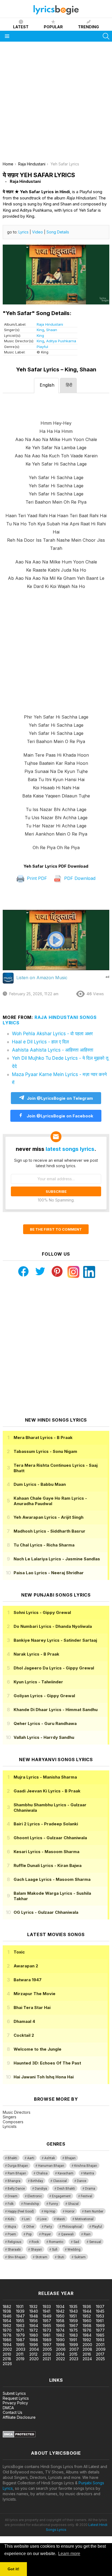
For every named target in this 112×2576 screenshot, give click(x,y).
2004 (34, 2349)
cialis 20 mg (10, 2276)
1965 (47, 2326)
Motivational (84, 2219)
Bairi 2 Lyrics (46, 1824)
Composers (13, 2122)
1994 (7, 2345)
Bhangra (14, 2181)
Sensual (95, 2242)
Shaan (52, 330)
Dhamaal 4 (24, 2021)
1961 (100, 2321)
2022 (60, 2359)
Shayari (36, 2250)
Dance (82, 2181)
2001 (100, 2345)
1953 (100, 2316)
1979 (20, 2335)
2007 (74, 2349)
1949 (47, 2316)
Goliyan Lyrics (44, 1696)
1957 (47, 2321)
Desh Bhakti (66, 2189)
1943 (74, 2311)
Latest (21, 27)
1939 (20, 2311)
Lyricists (10, 2126)
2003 (21, 2349)
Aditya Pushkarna (61, 341)
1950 (60, 2316)
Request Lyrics (16, 2398)
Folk (11, 2204)
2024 (87, 2359)
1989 (47, 2340)
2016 (87, 2354)
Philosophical (72, 2227)
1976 (87, 2330)
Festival (86, 2196)
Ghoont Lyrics (50, 1838)
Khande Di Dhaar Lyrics (56, 1710)
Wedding (74, 2250)
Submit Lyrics (14, 2393)
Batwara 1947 (28, 1980)
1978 (7, 2335)
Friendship (31, 2204)
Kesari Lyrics (46, 1852)
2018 (7, 2359)
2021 (47, 2359)
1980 (34, 2335)
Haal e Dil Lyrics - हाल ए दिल (40, 1042)
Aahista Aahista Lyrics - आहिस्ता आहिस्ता (53, 1050)
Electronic (35, 2196)
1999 (74, 2345)
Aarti (31, 2158)
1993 (100, 2340)
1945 (100, 2311)
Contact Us (13, 2412)
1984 (87, 2335)
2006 (61, 2349)
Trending (88, 27)
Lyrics (24, 232)
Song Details (58, 232)
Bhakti (12, 2158)
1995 (20, 2345)
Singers (10, 2117)
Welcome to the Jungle (38, 2049)
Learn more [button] (69, 2554)
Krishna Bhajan (86, 2166)
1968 (87, 2326)
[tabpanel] (56, 626)
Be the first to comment (56, 1229)
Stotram (41, 2257)
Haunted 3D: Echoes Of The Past (47, 2063)
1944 (87, 2311)
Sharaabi (14, 2250)
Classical (60, 2181)
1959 (74, 2321)
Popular (53, 27)
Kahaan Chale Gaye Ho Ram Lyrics (50, 1501)
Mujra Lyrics (45, 1777)
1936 (87, 2307)
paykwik (77, 2276)
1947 (20, 2316)
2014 (60, 2354)
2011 (20, 2354)
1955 (20, 2321)
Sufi (55, 2250)
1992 (87, 2340)
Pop (29, 2234)
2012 (33, 2354)
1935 (73, 2307)
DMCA (8, 2408)
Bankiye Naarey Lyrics (55, 1640)
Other (30, 2227)
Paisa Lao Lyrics (49, 1573)
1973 (47, 2330)
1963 (20, 2326)
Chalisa (42, 2173)
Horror (70, 2211)
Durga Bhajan (18, 2166)
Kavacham (66, 2173)
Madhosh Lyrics (49, 1531)
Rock (35, 2242)
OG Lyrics (46, 1912)
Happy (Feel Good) (21, 2211)
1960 (87, 2321)
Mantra (89, 2173)
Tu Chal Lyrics (44, 1545)
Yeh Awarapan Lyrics (49, 1517)
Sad (76, 2242)
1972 (34, 2330)
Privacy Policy (15, 2403)
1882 (7, 2307)
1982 (60, 2335)
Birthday (37, 2181)
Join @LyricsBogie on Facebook (59, 1116)
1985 (100, 2335)
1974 (60, 2330)
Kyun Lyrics (38, 1682)
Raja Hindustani (50, 324)
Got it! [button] (13, 2569)
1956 (34, 2321)
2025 (100, 2359)
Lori (27, 2219)
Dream (13, 2196)
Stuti (61, 2257)
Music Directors (17, 2112)
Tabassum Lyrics (45, 1451)
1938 (7, 2311)
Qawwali (67, 2234)
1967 (74, 2326)
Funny (53, 2204)
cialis (26, 2276)
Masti (61, 2219)
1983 (74, 2335)
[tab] (46, 386)
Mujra (12, 2227)
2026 (7, 2364)
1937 (100, 2307)
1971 (20, 2330)
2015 (73, 2354)
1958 (60, 2321)
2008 (87, 2349)
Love (43, 2219)
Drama (90, 2189)
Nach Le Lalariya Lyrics (57, 1559)
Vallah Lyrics (44, 1737)
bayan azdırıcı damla (50, 2276)
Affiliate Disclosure (19, 2417)
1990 (60, 2340)
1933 (47, 2307)
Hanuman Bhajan (51, 2166)
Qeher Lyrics (45, 1723)
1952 (87, 2316)
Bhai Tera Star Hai (32, 2008)
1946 (7, 2316)
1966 (60, 2326)
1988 (34, 2340)
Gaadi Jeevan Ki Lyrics (47, 1791)
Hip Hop (50, 2211)
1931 (20, 2307)
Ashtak (50, 2158)
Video (38, 232)
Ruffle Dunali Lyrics (48, 1865)
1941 (46, 2311)
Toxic (19, 1952)
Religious (15, 2242)
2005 (47, 2349)
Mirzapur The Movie (35, 1994)
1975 (74, 2330)
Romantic (56, 2242)
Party (48, 2227)
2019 (20, 2359)
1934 (60, 2307)
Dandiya (41, 2189)
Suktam (80, 2257)
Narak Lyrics (36, 1654)
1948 (34, 2316)
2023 (74, 2359)
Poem (12, 2234)
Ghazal (73, 2204)
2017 (100, 2354)
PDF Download (79, 878)
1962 (7, 2326)
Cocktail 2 (24, 2035)
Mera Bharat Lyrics (43, 1438)
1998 (60, 2345)
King (40, 330)
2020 (34, 2359)
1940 (34, 2311)
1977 (100, 2330)
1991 (73, 2340)
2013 (47, 2354)
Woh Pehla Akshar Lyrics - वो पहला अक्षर (52, 1034)
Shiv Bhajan (16, 2257)
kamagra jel (96, 2276)
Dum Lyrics (40, 1484)
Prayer (46, 2234)
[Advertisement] (56, 103)
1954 (7, 2321)
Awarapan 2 (26, 1966)
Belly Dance (16, 2189)
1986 (7, 2340)
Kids (11, 2219)
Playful (42, 347)
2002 (7, 2349)
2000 (87, 2345)
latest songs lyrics (70, 1149)
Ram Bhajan (17, 2173)
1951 (73, 2316)
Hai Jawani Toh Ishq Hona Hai (44, 2077)
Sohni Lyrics (42, 1612)
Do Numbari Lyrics (53, 1626)
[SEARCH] (106, 36)
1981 (46, 2335)
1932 (33, 2307)
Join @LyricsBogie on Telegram (60, 1098)
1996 (34, 2345)
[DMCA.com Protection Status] (19, 2436)
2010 (7, 2354)
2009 (101, 2349)
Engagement (61, 2196)
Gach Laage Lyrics (52, 1879)
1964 (34, 2326)
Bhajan (70, 2158)
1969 (100, 2326)
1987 (20, 2340)
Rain (87, 2234)
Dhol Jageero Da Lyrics (54, 1668)
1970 (7, 2330)
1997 (47, 2345)
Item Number (94, 2211)
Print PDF (36, 878)
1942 (60, 2311)
